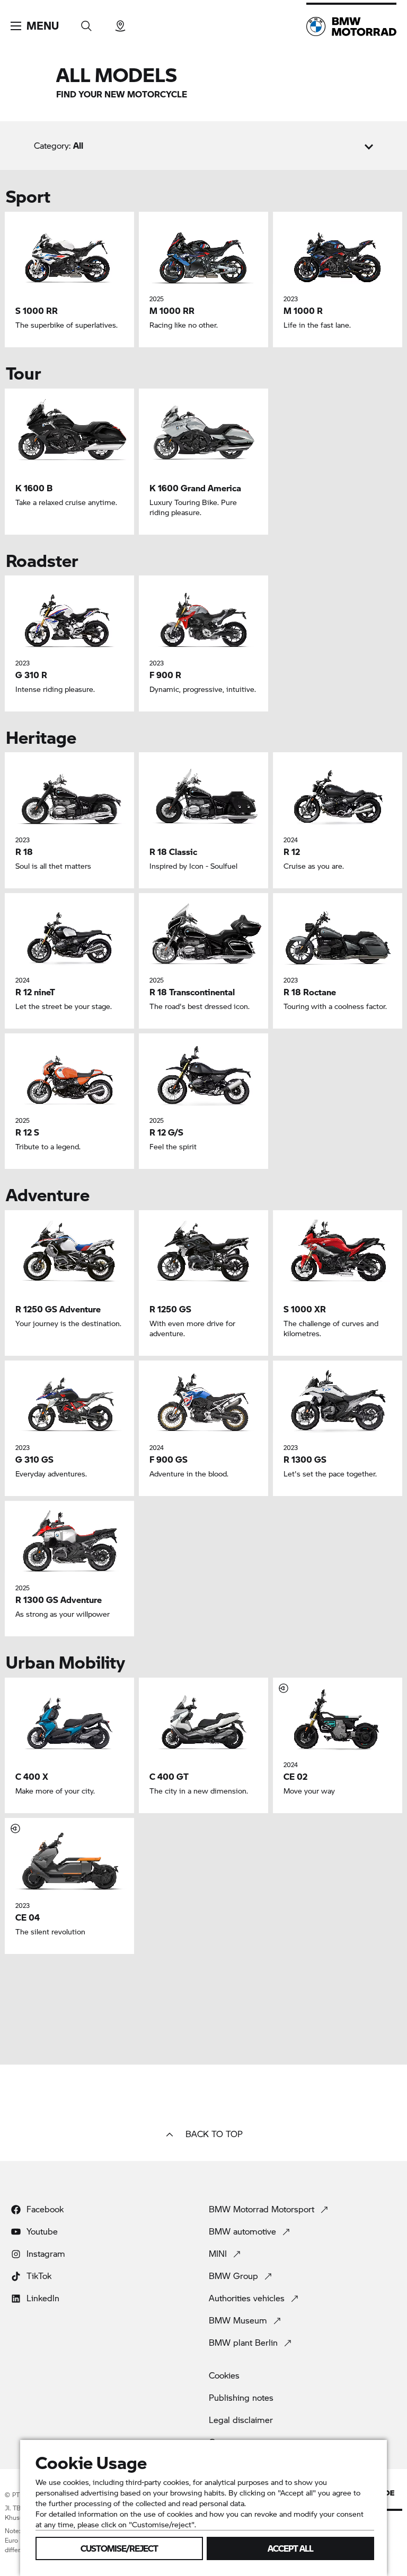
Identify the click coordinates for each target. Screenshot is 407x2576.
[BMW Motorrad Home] (351, 26)
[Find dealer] (120, 22)
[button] (35, 26)
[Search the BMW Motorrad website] (86, 22)
